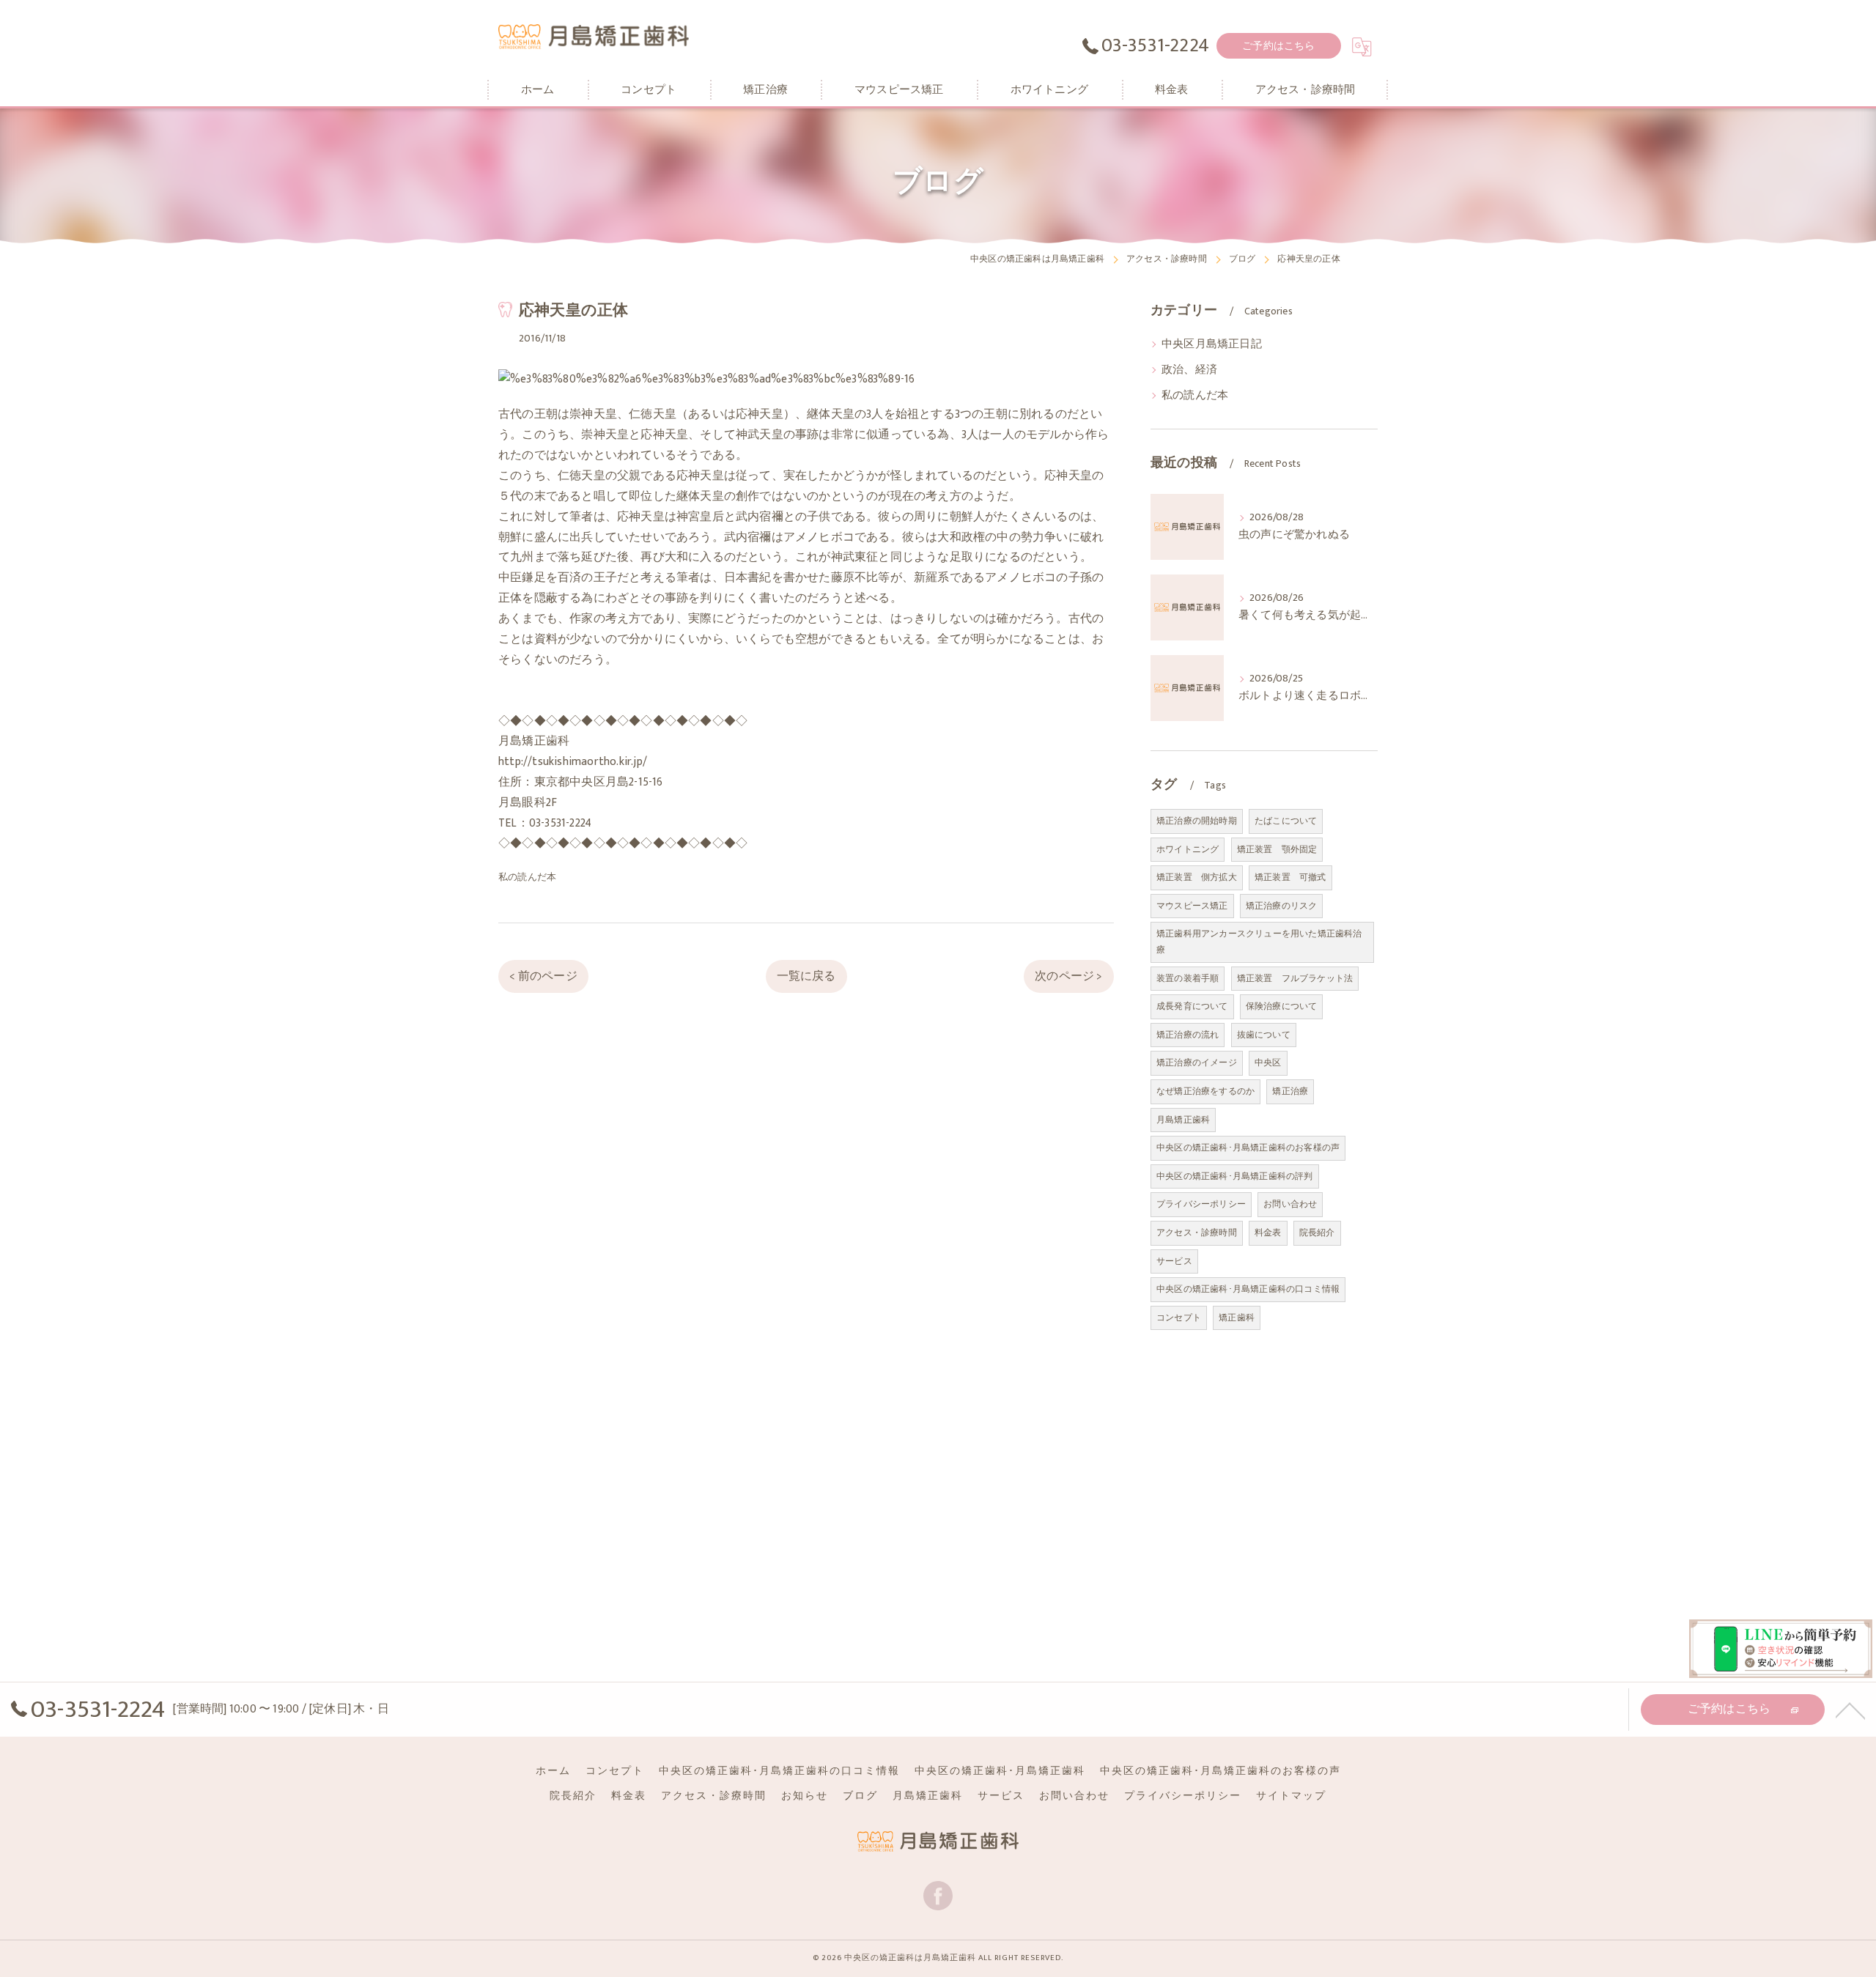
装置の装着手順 (1188, 978)
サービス (1174, 1261)
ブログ (860, 1796)
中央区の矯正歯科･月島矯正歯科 (1000, 1771)
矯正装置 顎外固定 (1277, 849)
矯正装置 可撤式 (1290, 877)
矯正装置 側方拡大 (1197, 877)
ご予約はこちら (1278, 46)
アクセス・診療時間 (1197, 1233)
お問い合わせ (1290, 1204)
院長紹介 (1317, 1233)
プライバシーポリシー (1201, 1204)
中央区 (1268, 1063)
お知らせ (805, 1796)
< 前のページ (543, 976)
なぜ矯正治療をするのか (1205, 1091)
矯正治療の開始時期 (1197, 821)
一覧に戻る (806, 976)
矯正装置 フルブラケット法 (1295, 978)
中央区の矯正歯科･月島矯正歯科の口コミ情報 (1248, 1289)
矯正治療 (1290, 1091)
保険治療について (1282, 1006)
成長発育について (1192, 1006)
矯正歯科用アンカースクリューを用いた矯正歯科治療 (1259, 942)
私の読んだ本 (527, 877)
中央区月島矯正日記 (1212, 344)
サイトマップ (1291, 1796)
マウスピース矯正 (1192, 906)
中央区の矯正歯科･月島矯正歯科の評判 (1235, 1176)
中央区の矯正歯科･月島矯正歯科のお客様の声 (1248, 1148)
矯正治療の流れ (1188, 1035)
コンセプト (1179, 1318)
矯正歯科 (1237, 1318)
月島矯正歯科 (1183, 1120)
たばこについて (1286, 821)
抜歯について (1264, 1035)
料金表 (1268, 1233)
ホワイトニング (1188, 849)
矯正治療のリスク (1282, 906)
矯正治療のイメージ (1197, 1063)
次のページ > (1068, 976)
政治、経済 (1189, 370)
